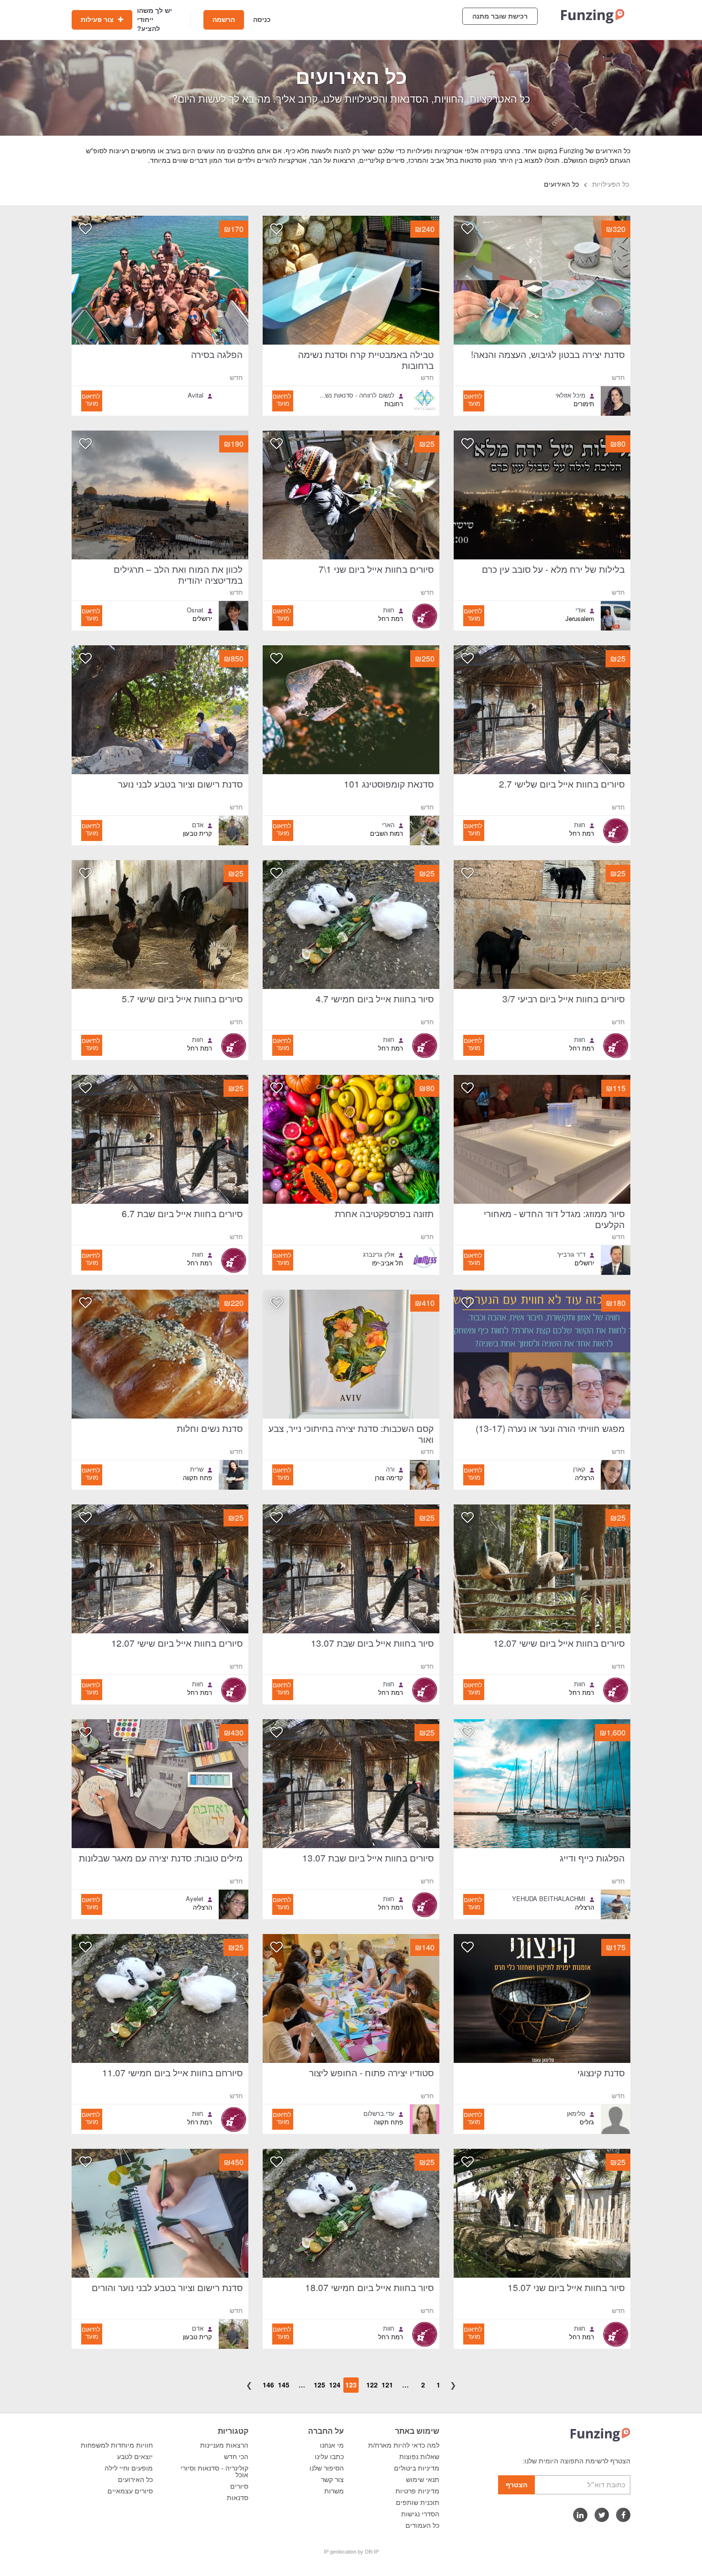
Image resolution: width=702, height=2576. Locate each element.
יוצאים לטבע (135, 2457)
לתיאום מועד (473, 400)
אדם (198, 825)
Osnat (195, 610)
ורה (390, 1469)
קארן (579, 1469)
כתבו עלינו (329, 2457)
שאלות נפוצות (419, 2457)
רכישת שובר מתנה (500, 16)
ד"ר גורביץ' (571, 1254)
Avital (196, 395)
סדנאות (238, 2498)
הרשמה (224, 20)
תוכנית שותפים (418, 2502)
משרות (334, 2491)
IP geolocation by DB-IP (351, 2552)
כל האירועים (135, 2480)
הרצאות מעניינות (224, 2445)
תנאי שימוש (423, 2480)
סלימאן (576, 2113)
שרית (197, 1469)
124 (335, 2385)
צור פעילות (98, 20)
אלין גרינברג (379, 1254)
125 (319, 2385)
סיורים (239, 2486)
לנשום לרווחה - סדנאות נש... (357, 395)
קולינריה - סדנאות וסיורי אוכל (214, 2471)
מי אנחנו (332, 2445)
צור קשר (332, 2480)
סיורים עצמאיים (130, 2491)
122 (372, 2385)
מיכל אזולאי (570, 395)
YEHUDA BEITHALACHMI (549, 1899)
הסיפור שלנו (327, 2468)
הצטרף (516, 2485)
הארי (388, 825)
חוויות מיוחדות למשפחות (117, 2445)
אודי (580, 610)
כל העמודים (422, 2525)
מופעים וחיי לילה (129, 2468)
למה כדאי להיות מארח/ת (404, 2445)
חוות (389, 610)
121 (387, 2385)
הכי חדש (236, 2457)
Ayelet (195, 1899)
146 (268, 2385)
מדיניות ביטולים (417, 2468)
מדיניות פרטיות (417, 2491)
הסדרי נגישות (420, 2514)
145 (284, 2385)
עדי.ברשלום (379, 2113)
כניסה (262, 20)
